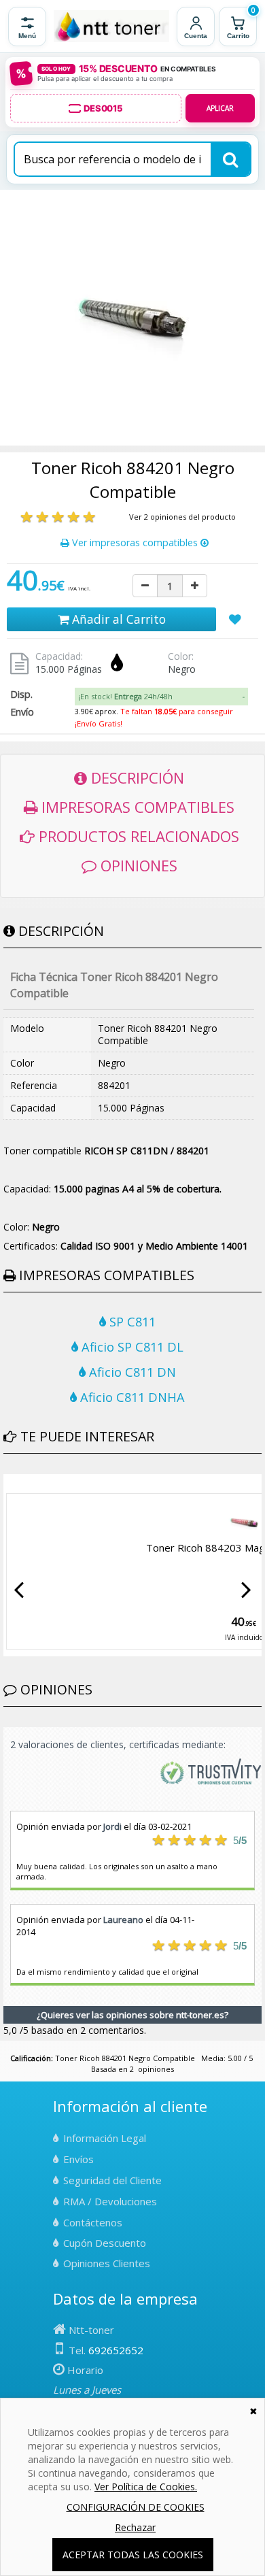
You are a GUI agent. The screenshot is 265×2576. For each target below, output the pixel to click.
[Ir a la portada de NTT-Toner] (111, 27)
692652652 (116, 2350)
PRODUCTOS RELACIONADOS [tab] (137, 836)
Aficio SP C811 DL (131, 1347)
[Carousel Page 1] (7, 1484)
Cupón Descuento (105, 2243)
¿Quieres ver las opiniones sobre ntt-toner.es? (132, 2015)
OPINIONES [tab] (137, 865)
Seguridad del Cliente (112, 2180)
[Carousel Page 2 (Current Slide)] (16, 1484)
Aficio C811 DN (131, 1372)
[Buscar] (230, 159)
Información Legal (105, 2138)
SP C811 (131, 1322)
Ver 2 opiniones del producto (182, 517)
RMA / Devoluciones (110, 2201)
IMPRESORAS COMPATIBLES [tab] (136, 807)
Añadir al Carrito (117, 619)
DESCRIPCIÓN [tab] (136, 777)
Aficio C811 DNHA (131, 1397)
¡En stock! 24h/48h (125, 696)
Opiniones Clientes (107, 2263)
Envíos (78, 2159)
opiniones (156, 2069)
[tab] (161, 697)
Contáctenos (93, 2222)
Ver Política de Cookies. (146, 2487)
